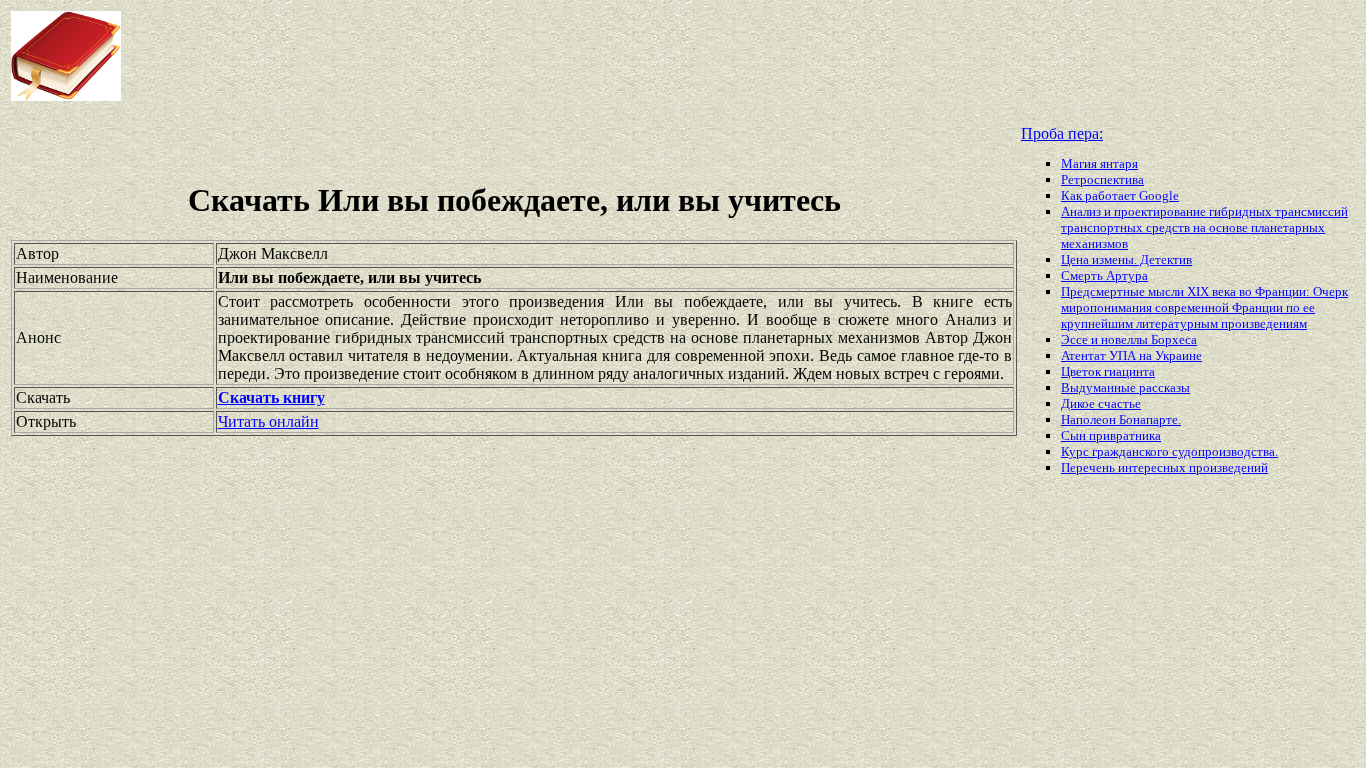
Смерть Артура (1104, 275)
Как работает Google (1120, 195)
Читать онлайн (268, 421)
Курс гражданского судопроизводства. (1169, 451)
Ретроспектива (1102, 179)
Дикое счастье (1101, 403)
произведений (1228, 467)
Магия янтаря (1099, 163)
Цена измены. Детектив (1126, 259)
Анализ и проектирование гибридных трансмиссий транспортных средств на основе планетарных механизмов (1204, 227)
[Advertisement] (549, 56)
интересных (1153, 467)
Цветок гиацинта (1108, 371)
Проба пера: (1062, 133)
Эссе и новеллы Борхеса (1129, 339)
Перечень (1089, 467)
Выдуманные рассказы (1125, 387)
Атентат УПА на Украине (1131, 355)
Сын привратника (1111, 435)
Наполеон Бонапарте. (1121, 419)
